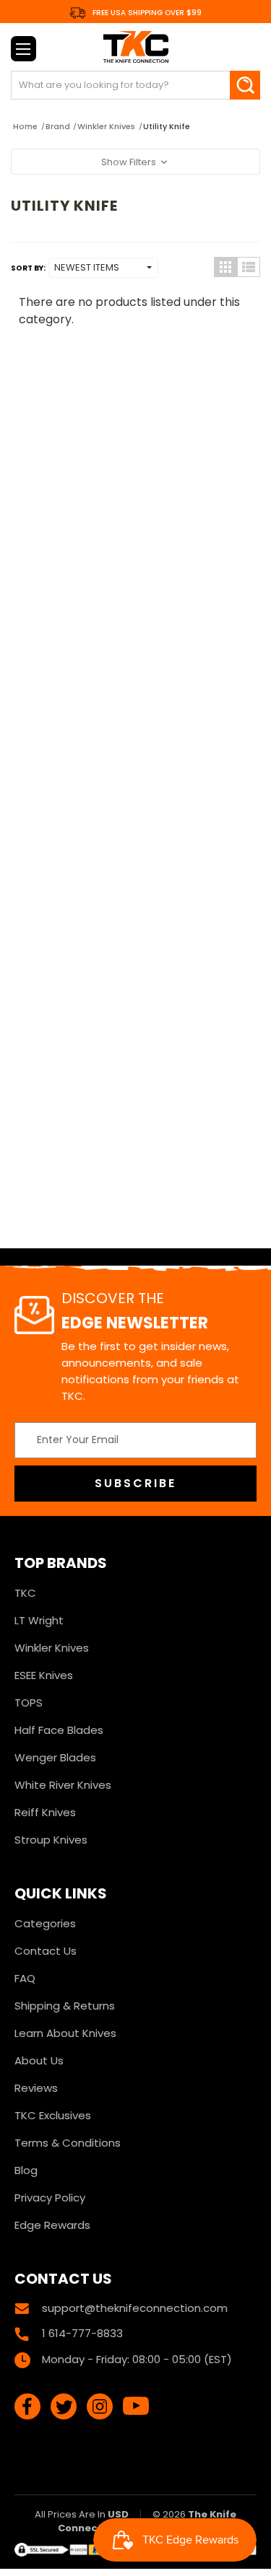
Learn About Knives (65, 2033)
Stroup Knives (51, 1840)
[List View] (249, 267)
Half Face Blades (59, 1730)
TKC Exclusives (53, 2115)
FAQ (25, 1978)
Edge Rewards (52, 2225)
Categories (45, 1923)
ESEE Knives (44, 1675)
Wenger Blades (55, 1757)
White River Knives (63, 1785)
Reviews (36, 2088)
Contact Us (46, 1951)
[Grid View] (225, 267)
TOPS (29, 1703)
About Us (39, 2060)
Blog (26, 2170)
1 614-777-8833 (82, 2333)
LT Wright (39, 1620)
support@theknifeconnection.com (135, 2308)
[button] (135, 162)
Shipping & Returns (65, 2006)
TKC (25, 1593)
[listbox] (103, 268)
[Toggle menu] (23, 49)
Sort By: (28, 268)
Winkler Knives (52, 1648)
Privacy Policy (50, 2198)
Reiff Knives (45, 1812)
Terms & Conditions (68, 2143)
